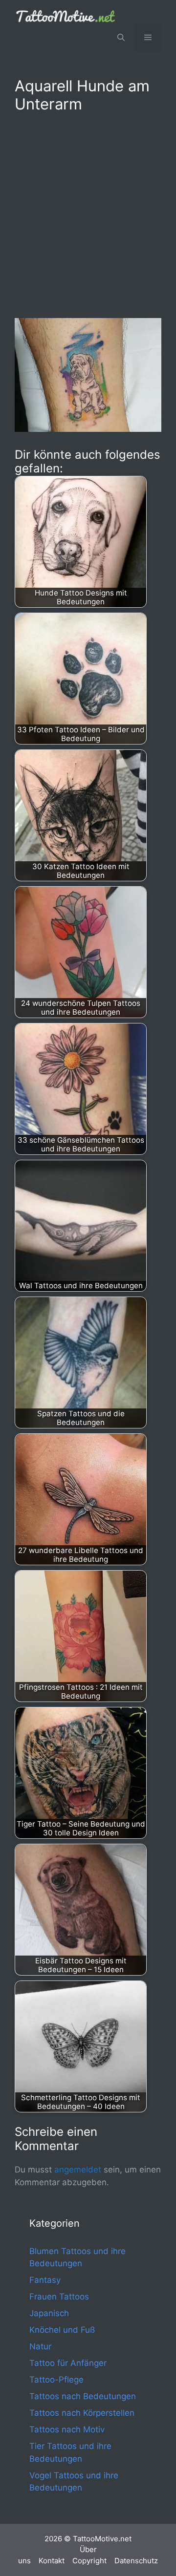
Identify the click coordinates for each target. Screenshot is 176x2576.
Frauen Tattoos (59, 2297)
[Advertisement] (88, 213)
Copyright (89, 2561)
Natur (40, 2346)
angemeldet (78, 2170)
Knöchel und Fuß (62, 2330)
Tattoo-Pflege (56, 2380)
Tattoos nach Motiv (67, 2429)
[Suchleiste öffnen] (121, 38)
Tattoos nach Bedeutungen (83, 2396)
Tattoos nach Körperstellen (82, 2413)
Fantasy (45, 2280)
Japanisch (49, 2313)
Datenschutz (136, 2561)
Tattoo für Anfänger (68, 2363)
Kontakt (52, 2561)
